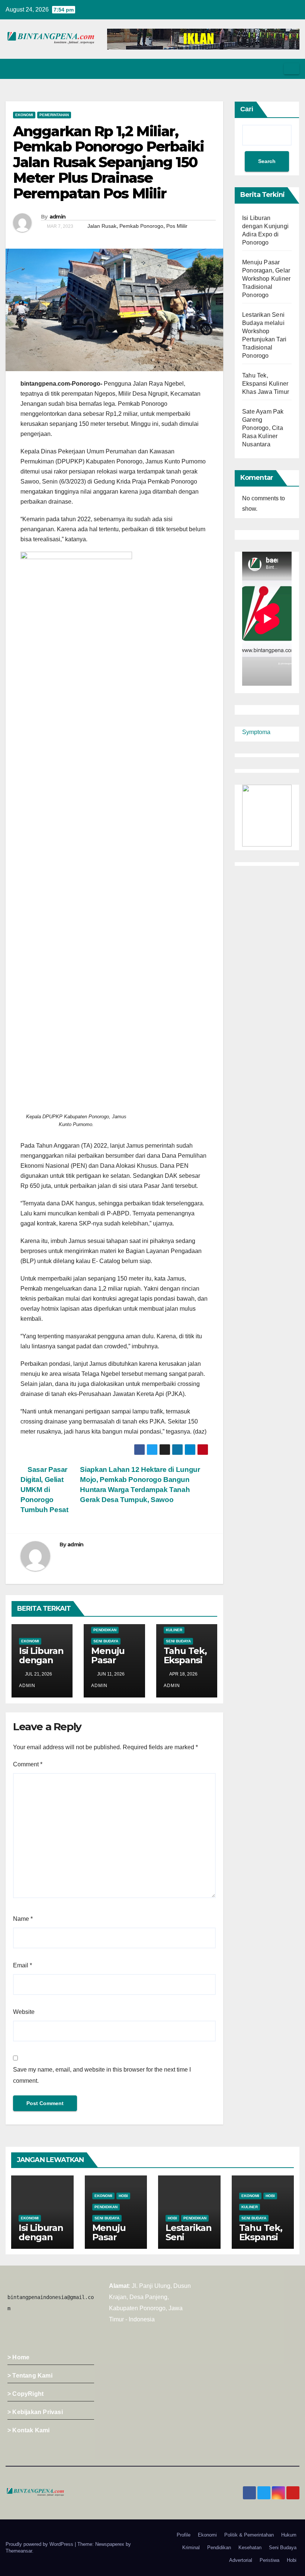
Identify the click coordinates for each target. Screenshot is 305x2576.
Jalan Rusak (102, 226)
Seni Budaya (106, 1641)
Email (23, 1965)
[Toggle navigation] (292, 69)
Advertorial (241, 2560)
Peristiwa (269, 2560)
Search (267, 161)
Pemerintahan (54, 115)
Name (23, 1919)
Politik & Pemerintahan (249, 2535)
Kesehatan (250, 2548)
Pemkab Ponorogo (141, 226)
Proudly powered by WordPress (40, 2544)
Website (24, 2012)
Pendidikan (105, 1630)
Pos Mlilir (177, 226)
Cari (247, 109)
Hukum (289, 2535)
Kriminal (191, 2548)
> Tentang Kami (30, 2376)
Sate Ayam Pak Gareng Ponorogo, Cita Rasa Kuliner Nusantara (263, 428)
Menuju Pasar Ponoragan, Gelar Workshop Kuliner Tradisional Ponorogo (266, 279)
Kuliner (174, 1630)
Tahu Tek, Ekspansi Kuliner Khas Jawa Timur (266, 384)
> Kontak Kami (29, 2430)
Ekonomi (24, 115)
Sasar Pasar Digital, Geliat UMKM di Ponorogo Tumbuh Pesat (44, 1490)
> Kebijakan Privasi (35, 2412)
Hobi (123, 2196)
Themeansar (19, 2551)
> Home (18, 2357)
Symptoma (256, 732)
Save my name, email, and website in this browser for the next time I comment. (102, 2075)
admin (58, 217)
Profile (184, 2535)
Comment (28, 1764)
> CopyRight (25, 2394)
